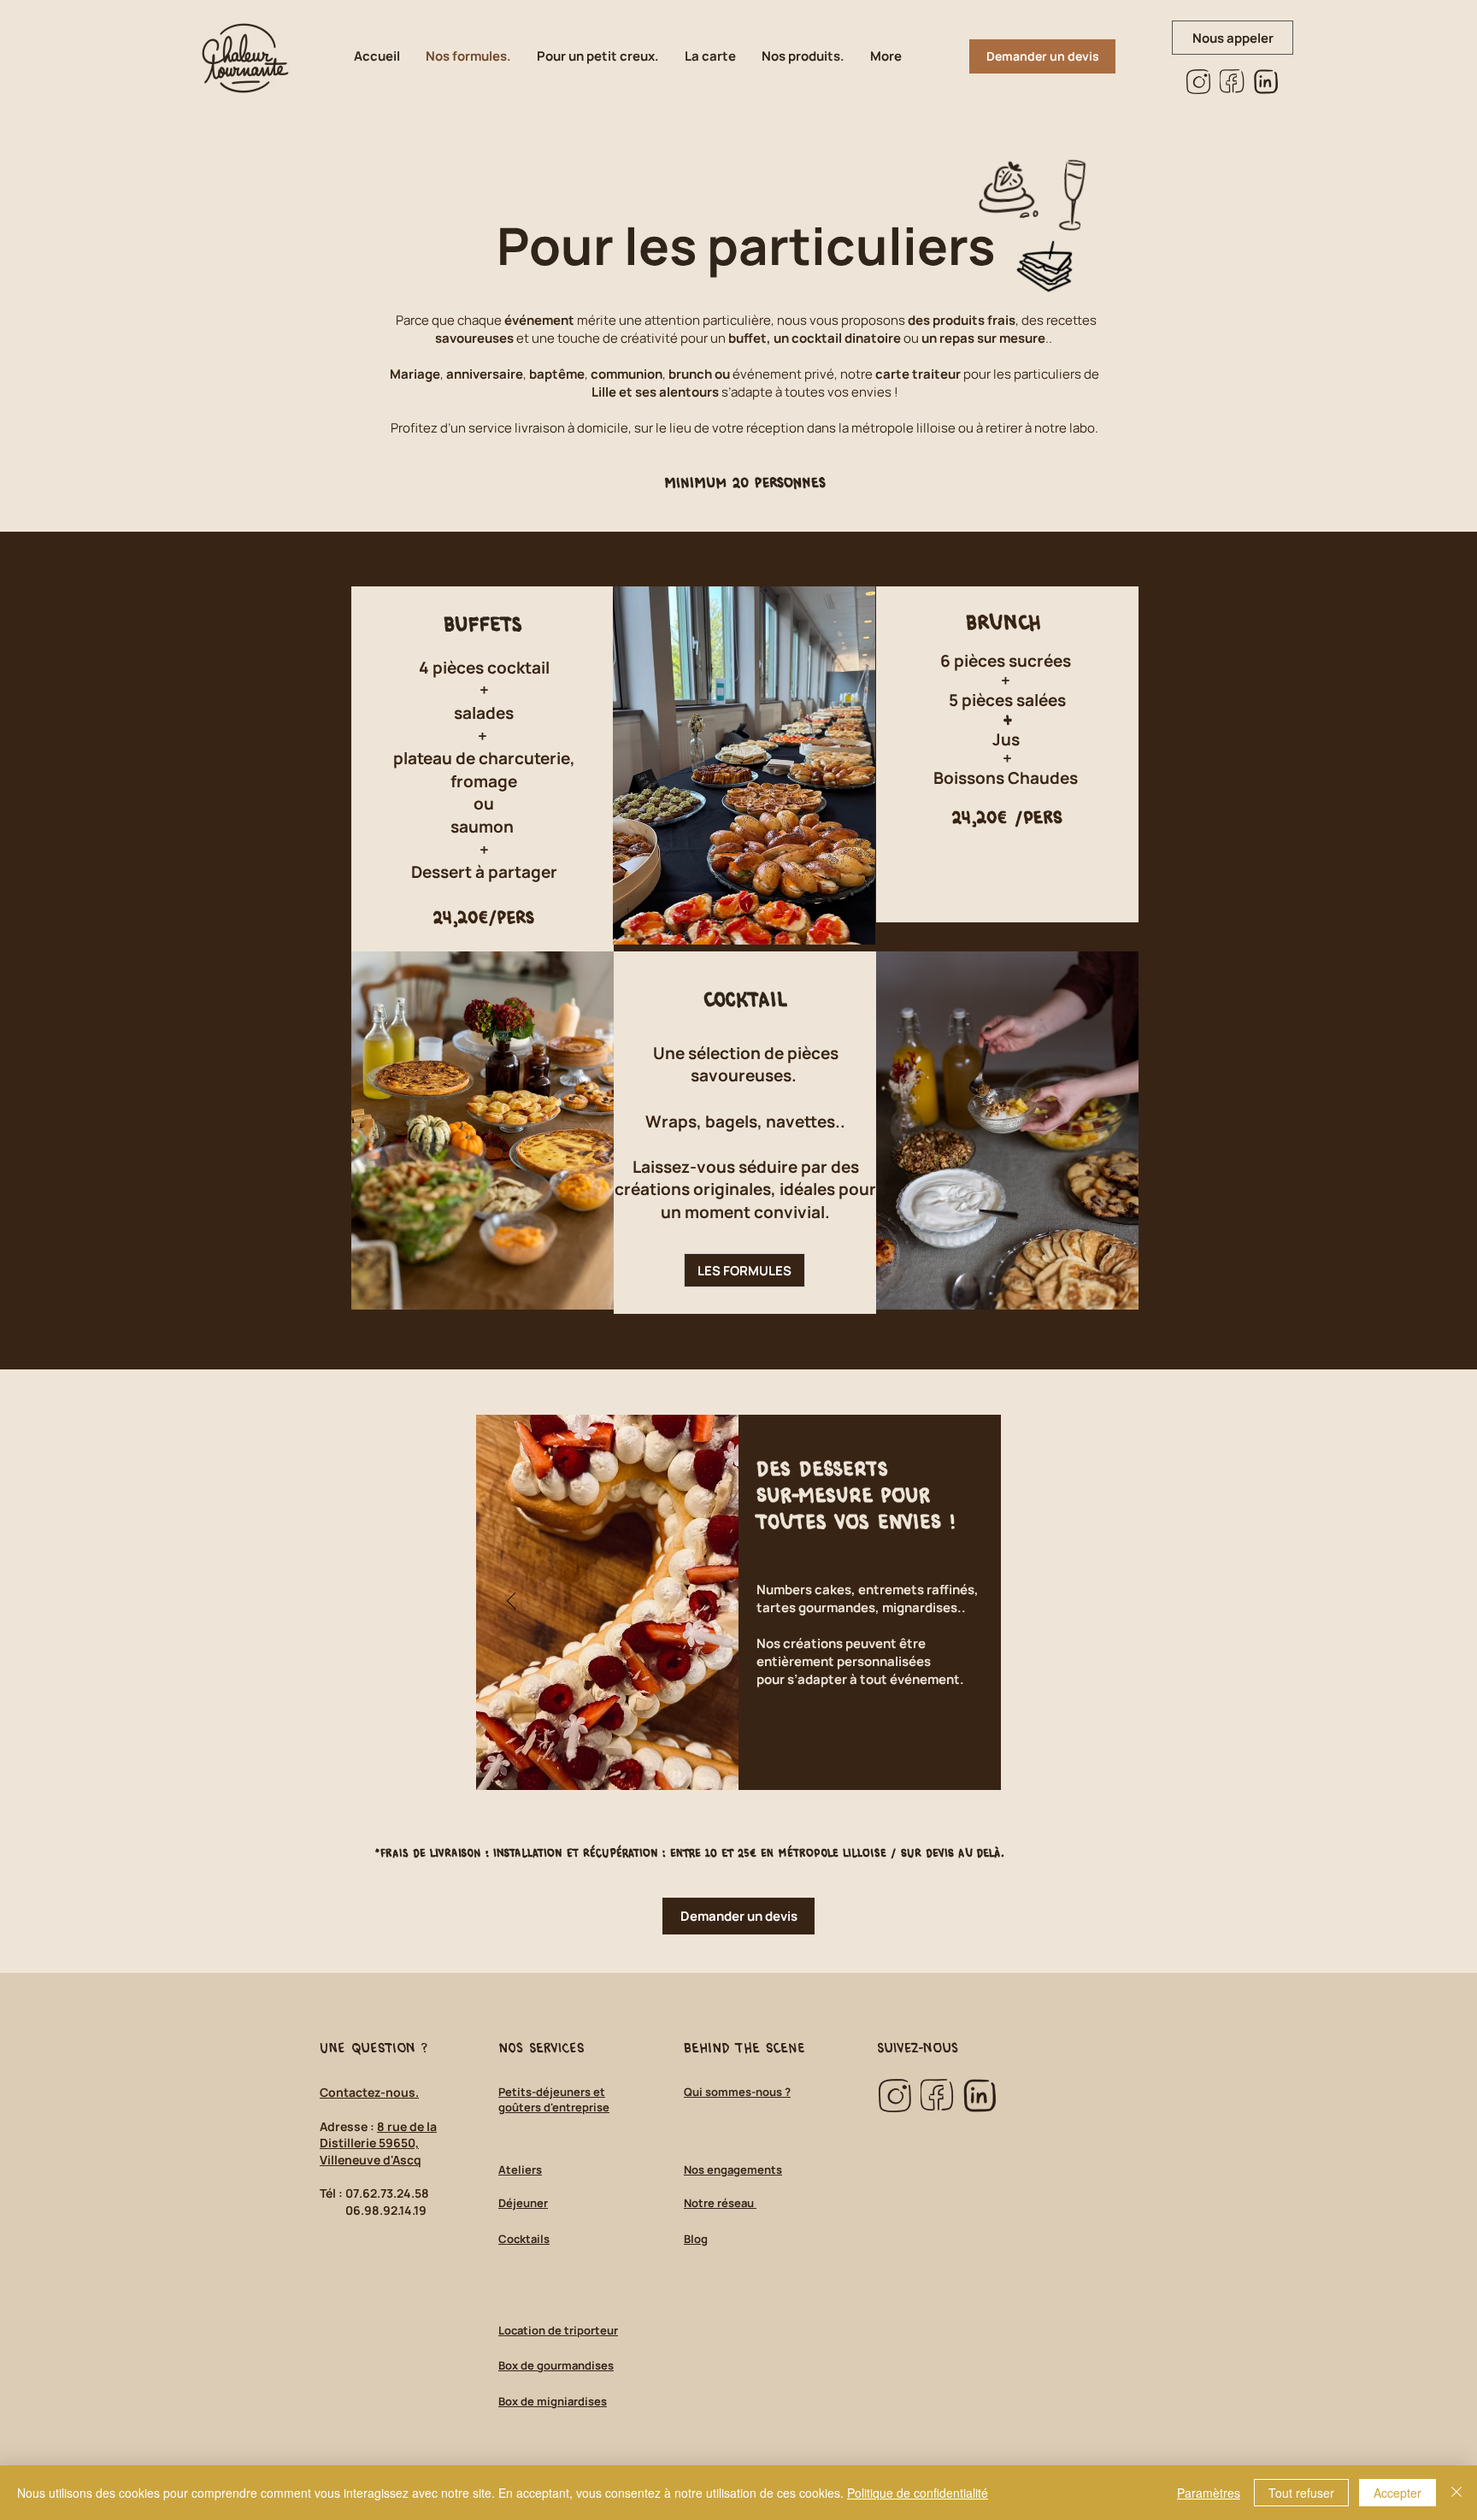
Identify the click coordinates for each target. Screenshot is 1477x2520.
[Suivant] (704, 1602)
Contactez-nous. (369, 2092)
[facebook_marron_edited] (1232, 82)
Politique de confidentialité (918, 2493)
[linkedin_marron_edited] (1265, 82)
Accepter (1398, 2493)
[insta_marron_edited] (1199, 82)
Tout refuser (1301, 2493)
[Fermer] (1456, 2493)
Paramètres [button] (1209, 2493)
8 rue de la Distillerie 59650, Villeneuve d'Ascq (378, 2143)
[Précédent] (512, 1602)
